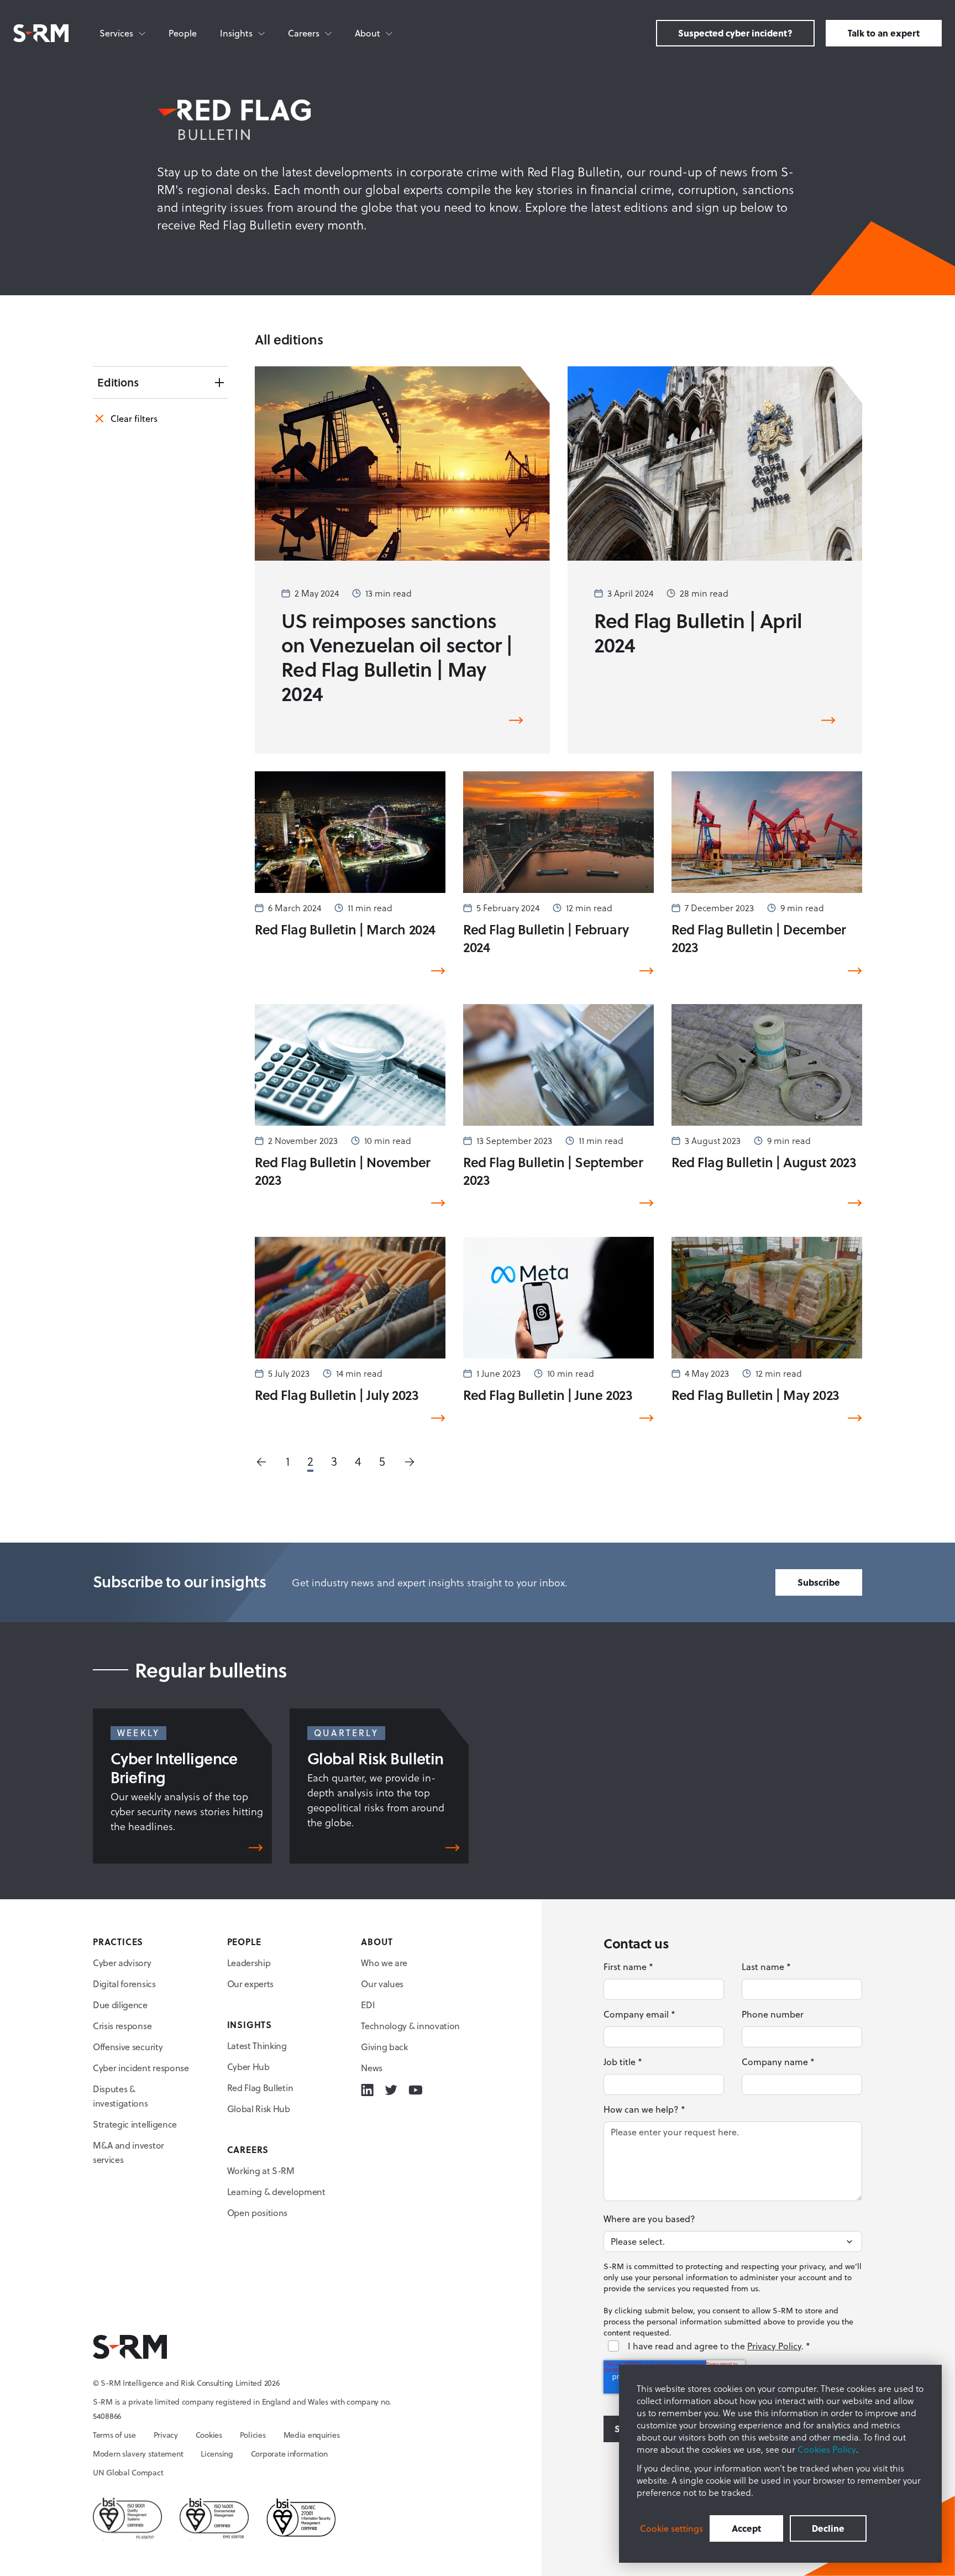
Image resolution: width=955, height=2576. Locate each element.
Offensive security (128, 2047)
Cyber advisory (122, 1963)
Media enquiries (312, 2435)
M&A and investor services (128, 2152)
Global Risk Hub (259, 2109)
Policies (253, 2435)
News (372, 2068)
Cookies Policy (827, 2449)
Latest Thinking (257, 2046)
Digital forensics (124, 1984)
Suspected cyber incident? (735, 33)
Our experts (250, 1984)
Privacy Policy (774, 2346)
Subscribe (819, 1582)
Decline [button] (828, 2528)
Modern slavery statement (138, 2454)
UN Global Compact (128, 2473)
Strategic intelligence (135, 2124)
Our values (382, 1984)
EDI (368, 2005)
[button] (261, 1462)
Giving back (384, 2047)
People (183, 33)
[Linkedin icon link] (367, 2090)
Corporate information (289, 2454)
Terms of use (114, 2435)
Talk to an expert (884, 33)
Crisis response (122, 2026)
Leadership (249, 1963)
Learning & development (276, 2192)
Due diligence (120, 2005)
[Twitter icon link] (391, 2090)
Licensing (217, 2454)
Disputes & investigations (120, 2096)
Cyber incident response (141, 2068)
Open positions (258, 2213)
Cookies (209, 2435)
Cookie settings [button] (671, 2528)
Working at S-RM (261, 2171)
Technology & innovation (410, 2026)
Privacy (166, 2435)
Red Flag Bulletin (260, 2088)
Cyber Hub (248, 2067)
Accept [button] (746, 2528)
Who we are (384, 1963)
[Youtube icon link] (415, 2090)
